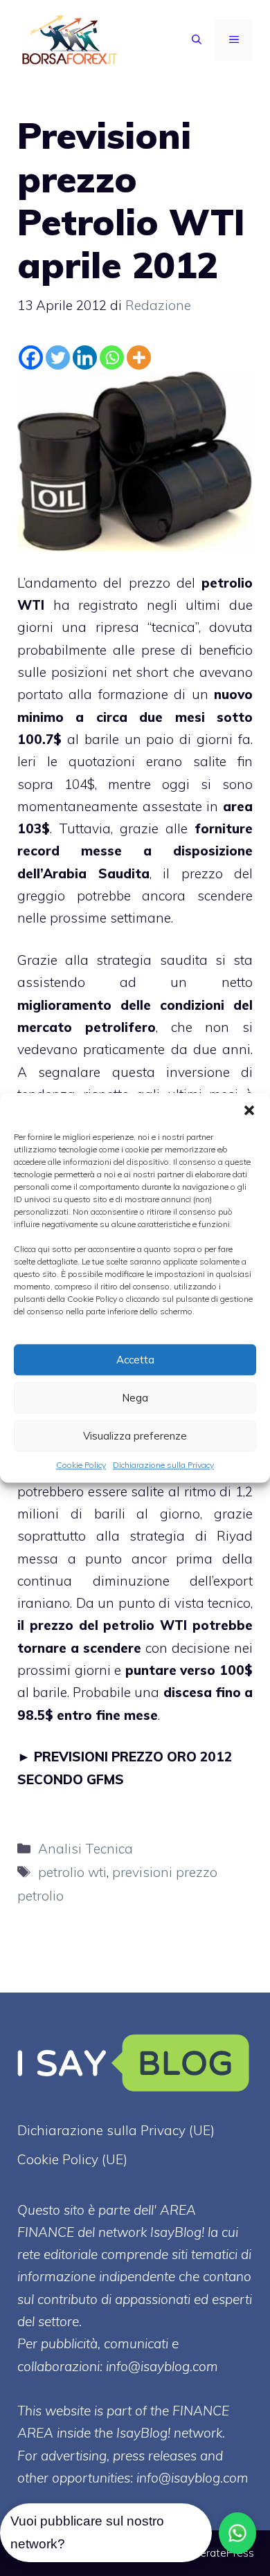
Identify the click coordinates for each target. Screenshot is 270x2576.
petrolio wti (72, 1872)
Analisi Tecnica (85, 1849)
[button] (249, 1110)
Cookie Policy (81, 1465)
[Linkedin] (85, 357)
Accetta (135, 1360)
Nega (135, 1398)
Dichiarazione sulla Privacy (163, 1465)
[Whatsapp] (112, 357)
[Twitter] (58, 357)
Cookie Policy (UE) (72, 2159)
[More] (139, 357)
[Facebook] (31, 357)
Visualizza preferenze (135, 1436)
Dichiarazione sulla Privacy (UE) (116, 2130)
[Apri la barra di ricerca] (197, 40)
